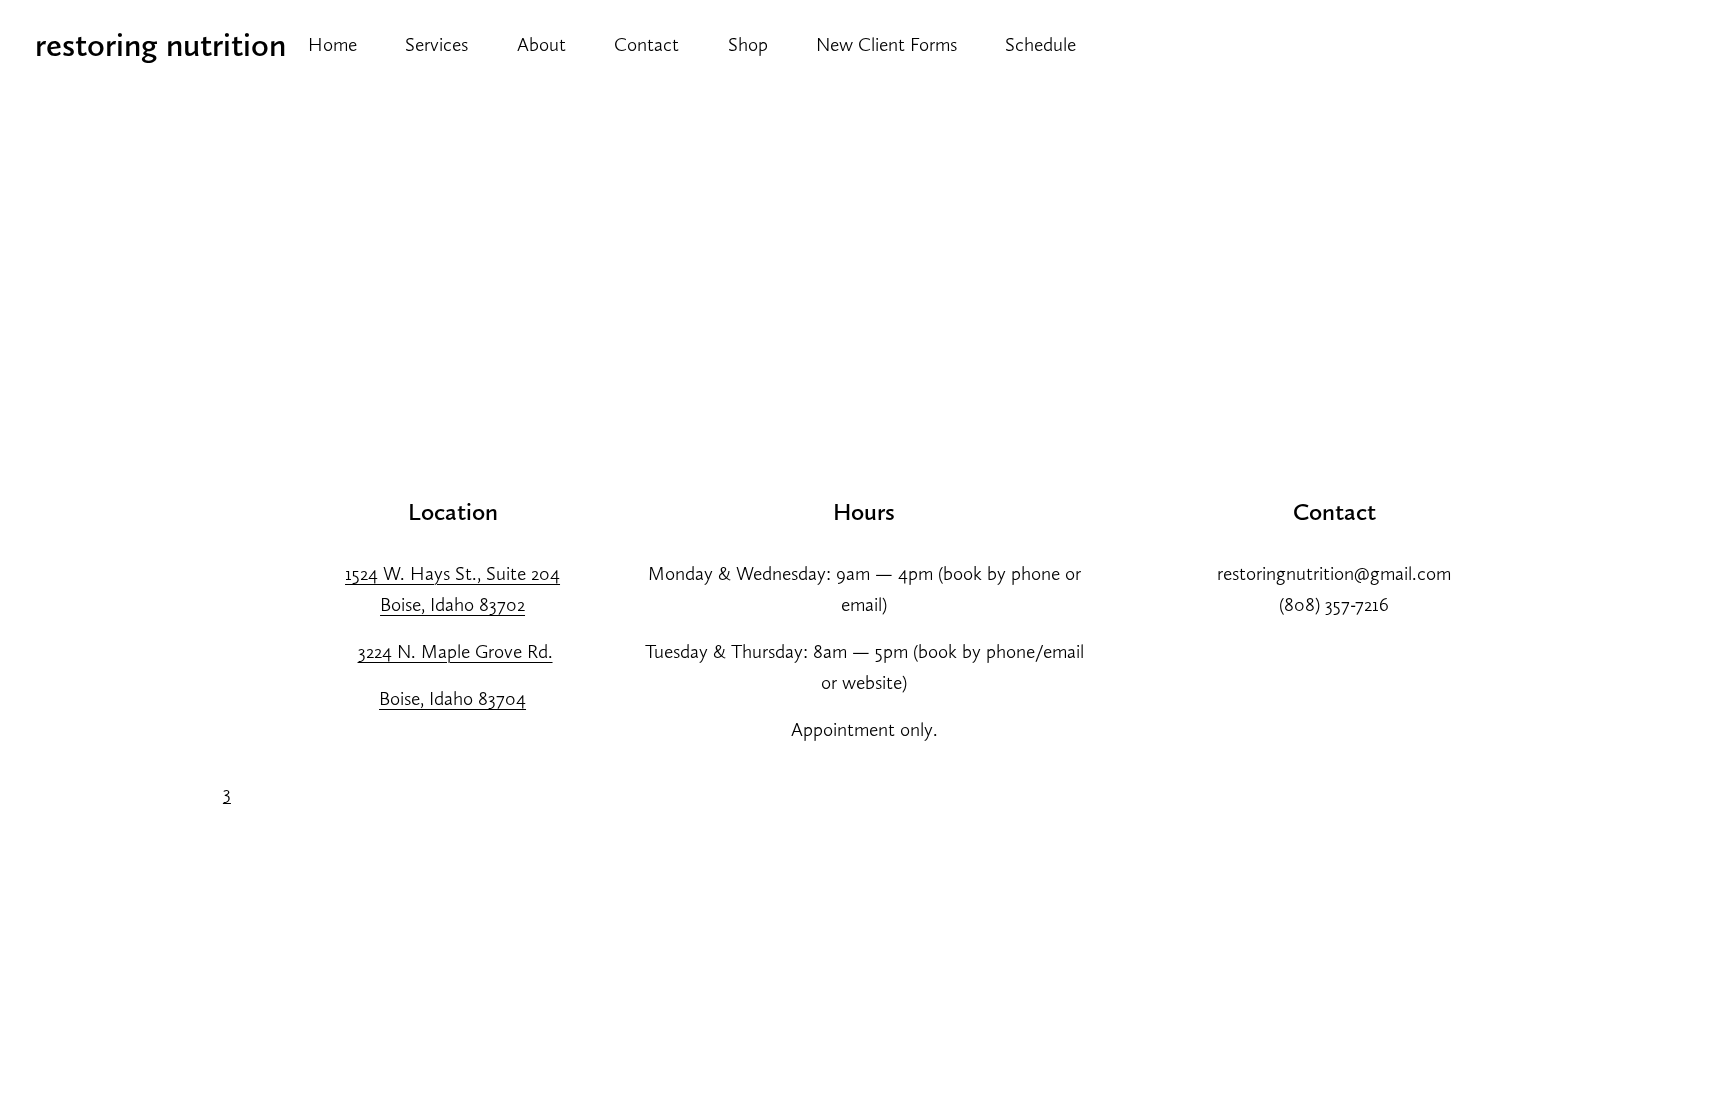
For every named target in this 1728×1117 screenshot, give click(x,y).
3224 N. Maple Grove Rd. (455, 651)
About (541, 44)
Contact (646, 44)
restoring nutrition (160, 44)
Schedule (1040, 44)
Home (332, 44)
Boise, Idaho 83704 (452, 698)
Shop (748, 44)
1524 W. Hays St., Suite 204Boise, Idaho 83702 (452, 589)
